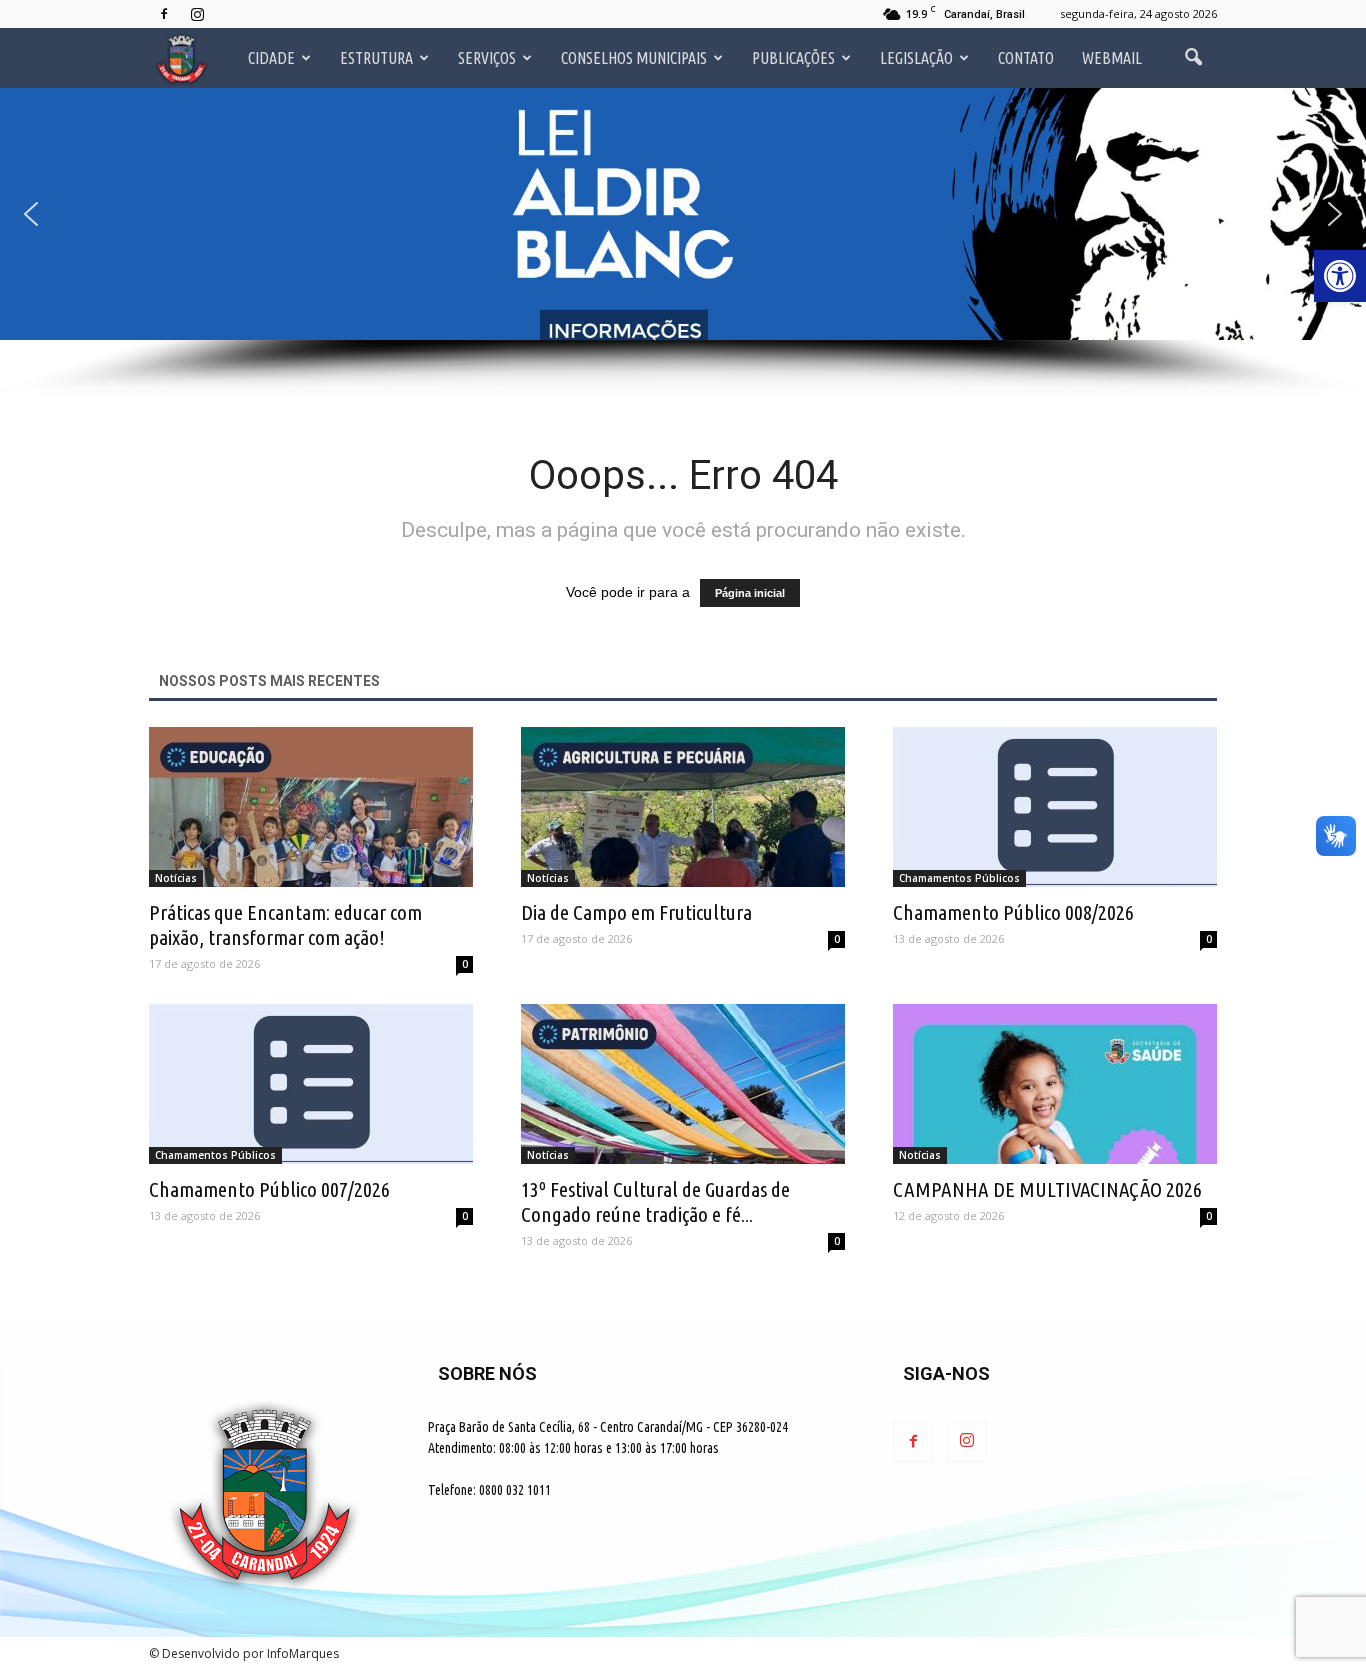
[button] (683, 214)
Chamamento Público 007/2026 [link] (269, 1189)
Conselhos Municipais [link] (634, 58)
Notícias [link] (176, 878)
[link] (1340, 276)
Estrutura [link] (376, 58)
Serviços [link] (487, 58)
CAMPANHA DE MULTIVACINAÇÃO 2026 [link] (1047, 1189)
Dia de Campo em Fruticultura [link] (636, 912)
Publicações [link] (793, 58)
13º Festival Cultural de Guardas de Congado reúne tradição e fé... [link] (655, 1201)
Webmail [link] (1112, 58)
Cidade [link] (271, 58)
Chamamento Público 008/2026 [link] (1013, 912)
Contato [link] (1026, 58)
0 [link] (465, 964)
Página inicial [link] (750, 593)
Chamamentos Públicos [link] (959, 878)
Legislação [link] (916, 58)
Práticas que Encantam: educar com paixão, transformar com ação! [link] (285, 924)
